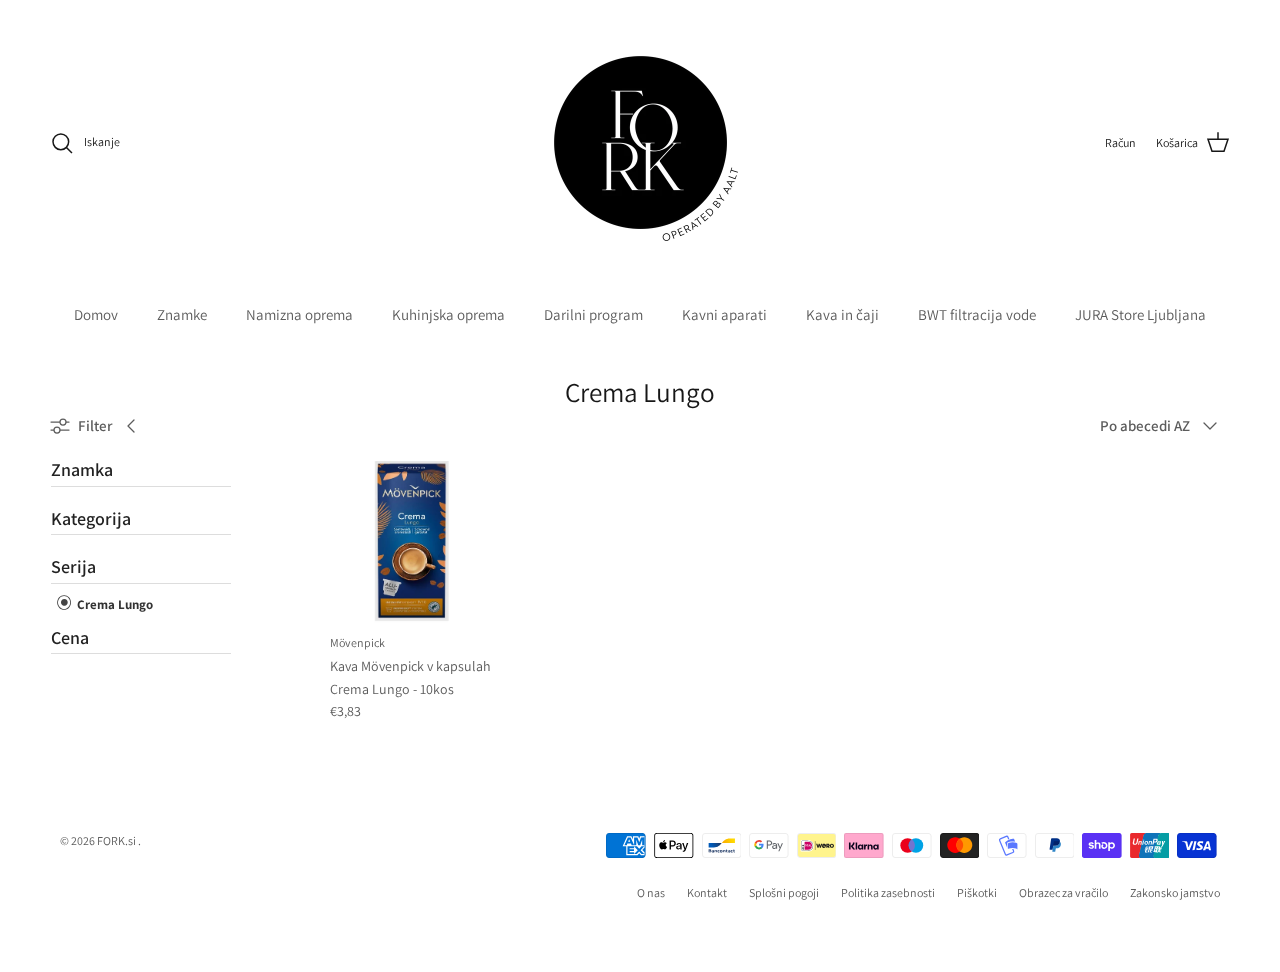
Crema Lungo (113, 604)
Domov (96, 314)
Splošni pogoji (784, 892)
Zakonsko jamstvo (1175, 892)
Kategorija (91, 518)
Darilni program (593, 314)
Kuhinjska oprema (448, 314)
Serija (73, 566)
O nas (651, 892)
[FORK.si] (640, 142)
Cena (70, 637)
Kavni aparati (724, 314)
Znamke (182, 314)
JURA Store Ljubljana (1140, 314)
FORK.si (116, 840)
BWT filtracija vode (977, 314)
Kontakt (707, 892)
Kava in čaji (842, 314)
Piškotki (977, 892)
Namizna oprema (299, 314)
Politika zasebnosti (888, 892)
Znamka (82, 470)
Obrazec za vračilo (1063, 892)
